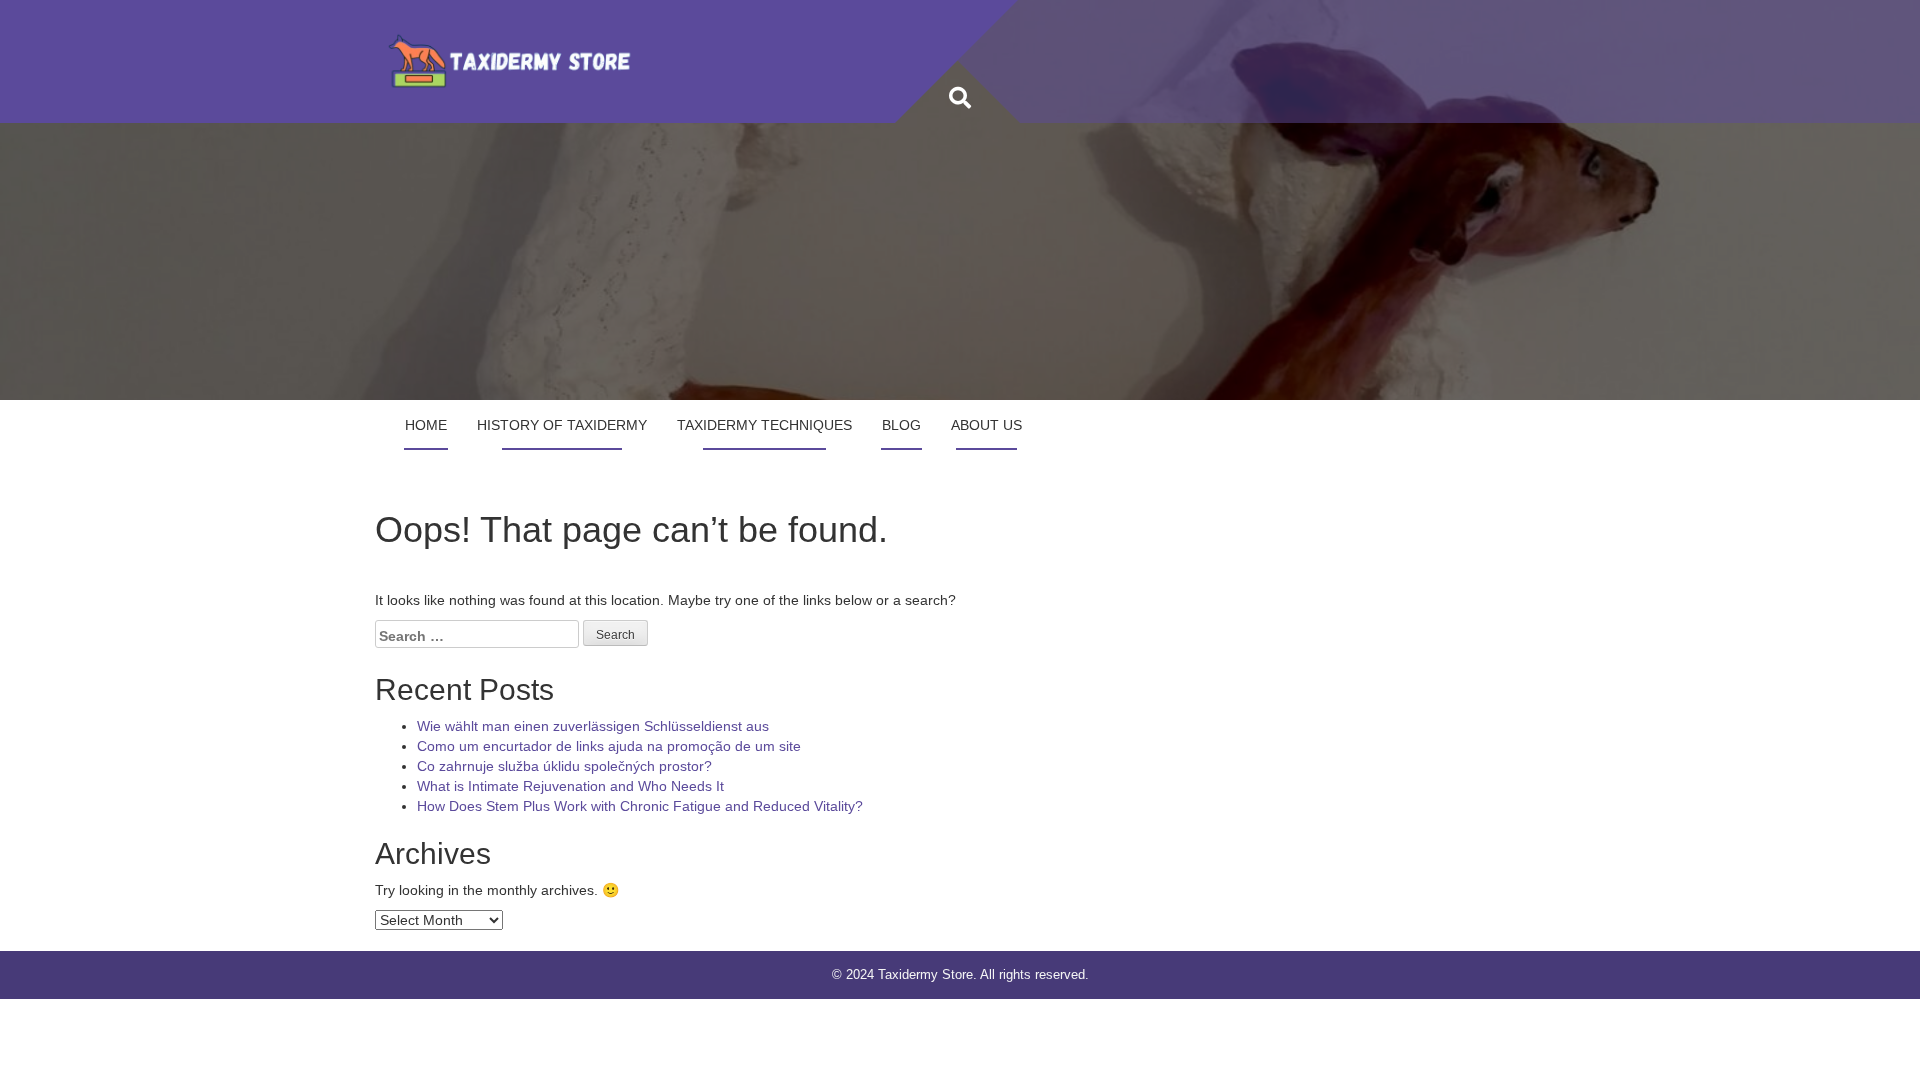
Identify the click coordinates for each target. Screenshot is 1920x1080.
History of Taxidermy (562, 425)
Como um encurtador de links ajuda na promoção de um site (609, 746)
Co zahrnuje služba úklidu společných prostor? (564, 766)
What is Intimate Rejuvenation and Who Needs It (570, 786)
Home (426, 425)
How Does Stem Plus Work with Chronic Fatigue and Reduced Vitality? (640, 806)
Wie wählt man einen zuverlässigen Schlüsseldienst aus (593, 726)
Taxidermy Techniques (764, 425)
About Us (986, 425)
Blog (901, 425)
